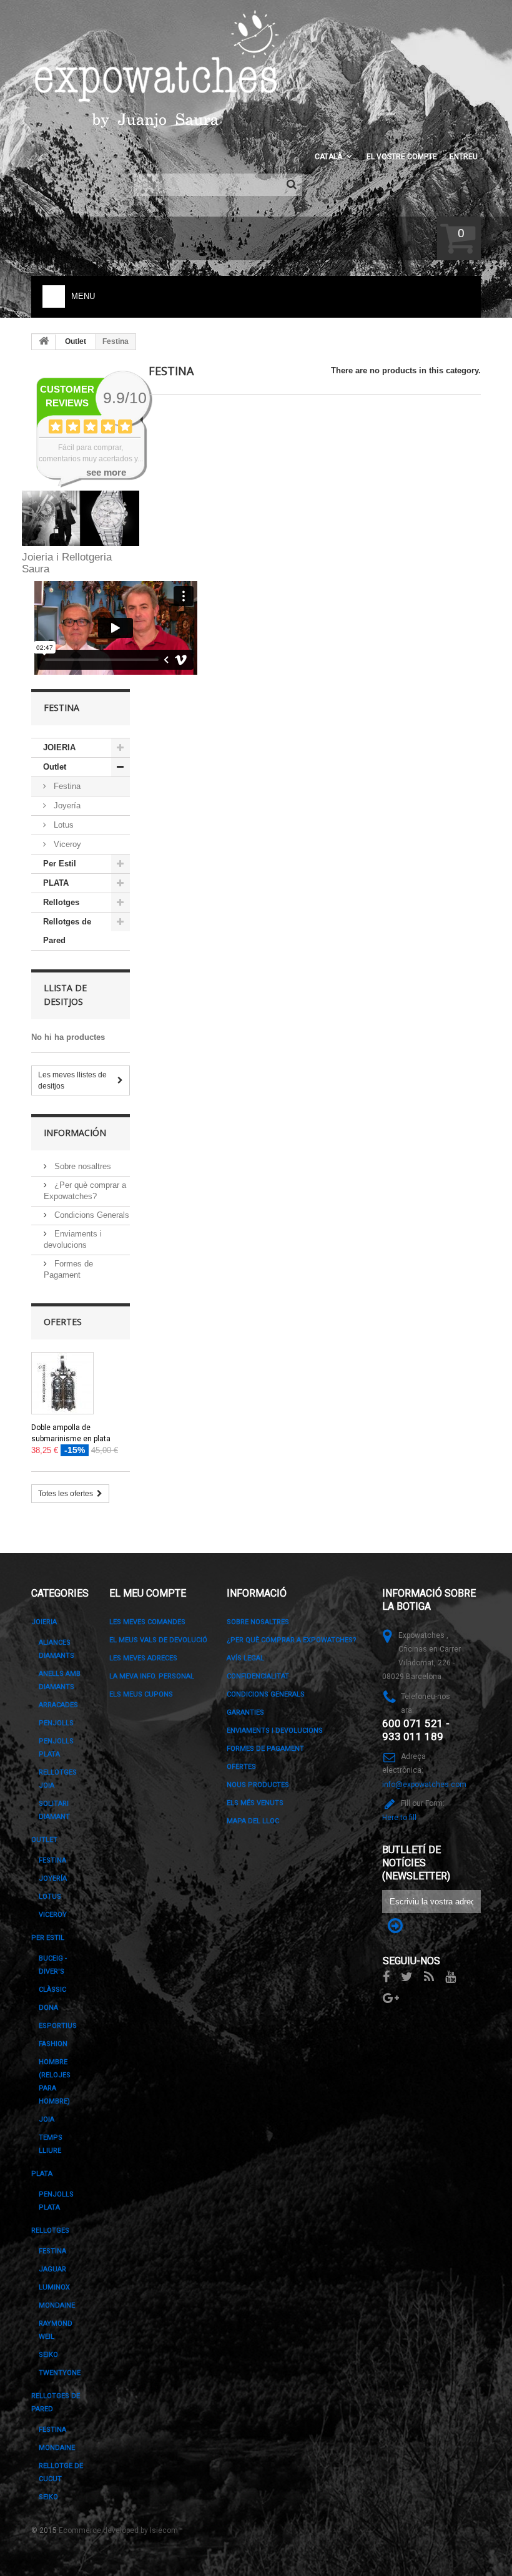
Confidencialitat (258, 1676)
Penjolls (56, 1723)
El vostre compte (402, 157)
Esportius (58, 2026)
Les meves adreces (143, 1658)
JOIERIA (59, 747)
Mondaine (57, 2305)
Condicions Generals (91, 1215)
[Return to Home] (44, 342)
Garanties (245, 1712)
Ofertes (63, 1322)
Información (75, 1133)
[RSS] (429, 1976)
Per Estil (60, 864)
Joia (47, 2119)
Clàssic (52, 1990)
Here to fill (399, 1818)
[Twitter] (407, 1976)
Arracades (58, 1705)
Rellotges (61, 902)
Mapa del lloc (253, 1821)
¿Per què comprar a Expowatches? (292, 1640)
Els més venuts (255, 1803)
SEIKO (48, 2497)
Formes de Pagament (265, 1749)
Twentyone (60, 2373)
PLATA (56, 883)
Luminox (54, 2287)
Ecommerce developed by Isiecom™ (121, 2530)
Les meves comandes (147, 1622)
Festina (66, 786)
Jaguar (52, 2269)
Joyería (66, 806)
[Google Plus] (391, 1997)
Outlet (76, 341)
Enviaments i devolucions (275, 1731)
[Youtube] (450, 1976)
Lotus (62, 825)
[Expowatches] (159, 70)
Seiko (48, 2355)
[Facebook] (386, 1976)
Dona (48, 2008)
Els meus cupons (141, 1694)
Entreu (464, 157)
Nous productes (258, 1785)
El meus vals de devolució (158, 1640)
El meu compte (148, 1593)
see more (106, 472)
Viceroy (66, 844)
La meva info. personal (152, 1676)
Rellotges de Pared (67, 931)
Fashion (53, 2044)
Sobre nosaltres (81, 1166)
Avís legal (245, 1658)
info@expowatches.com (424, 1785)
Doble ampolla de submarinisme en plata (71, 1433)
